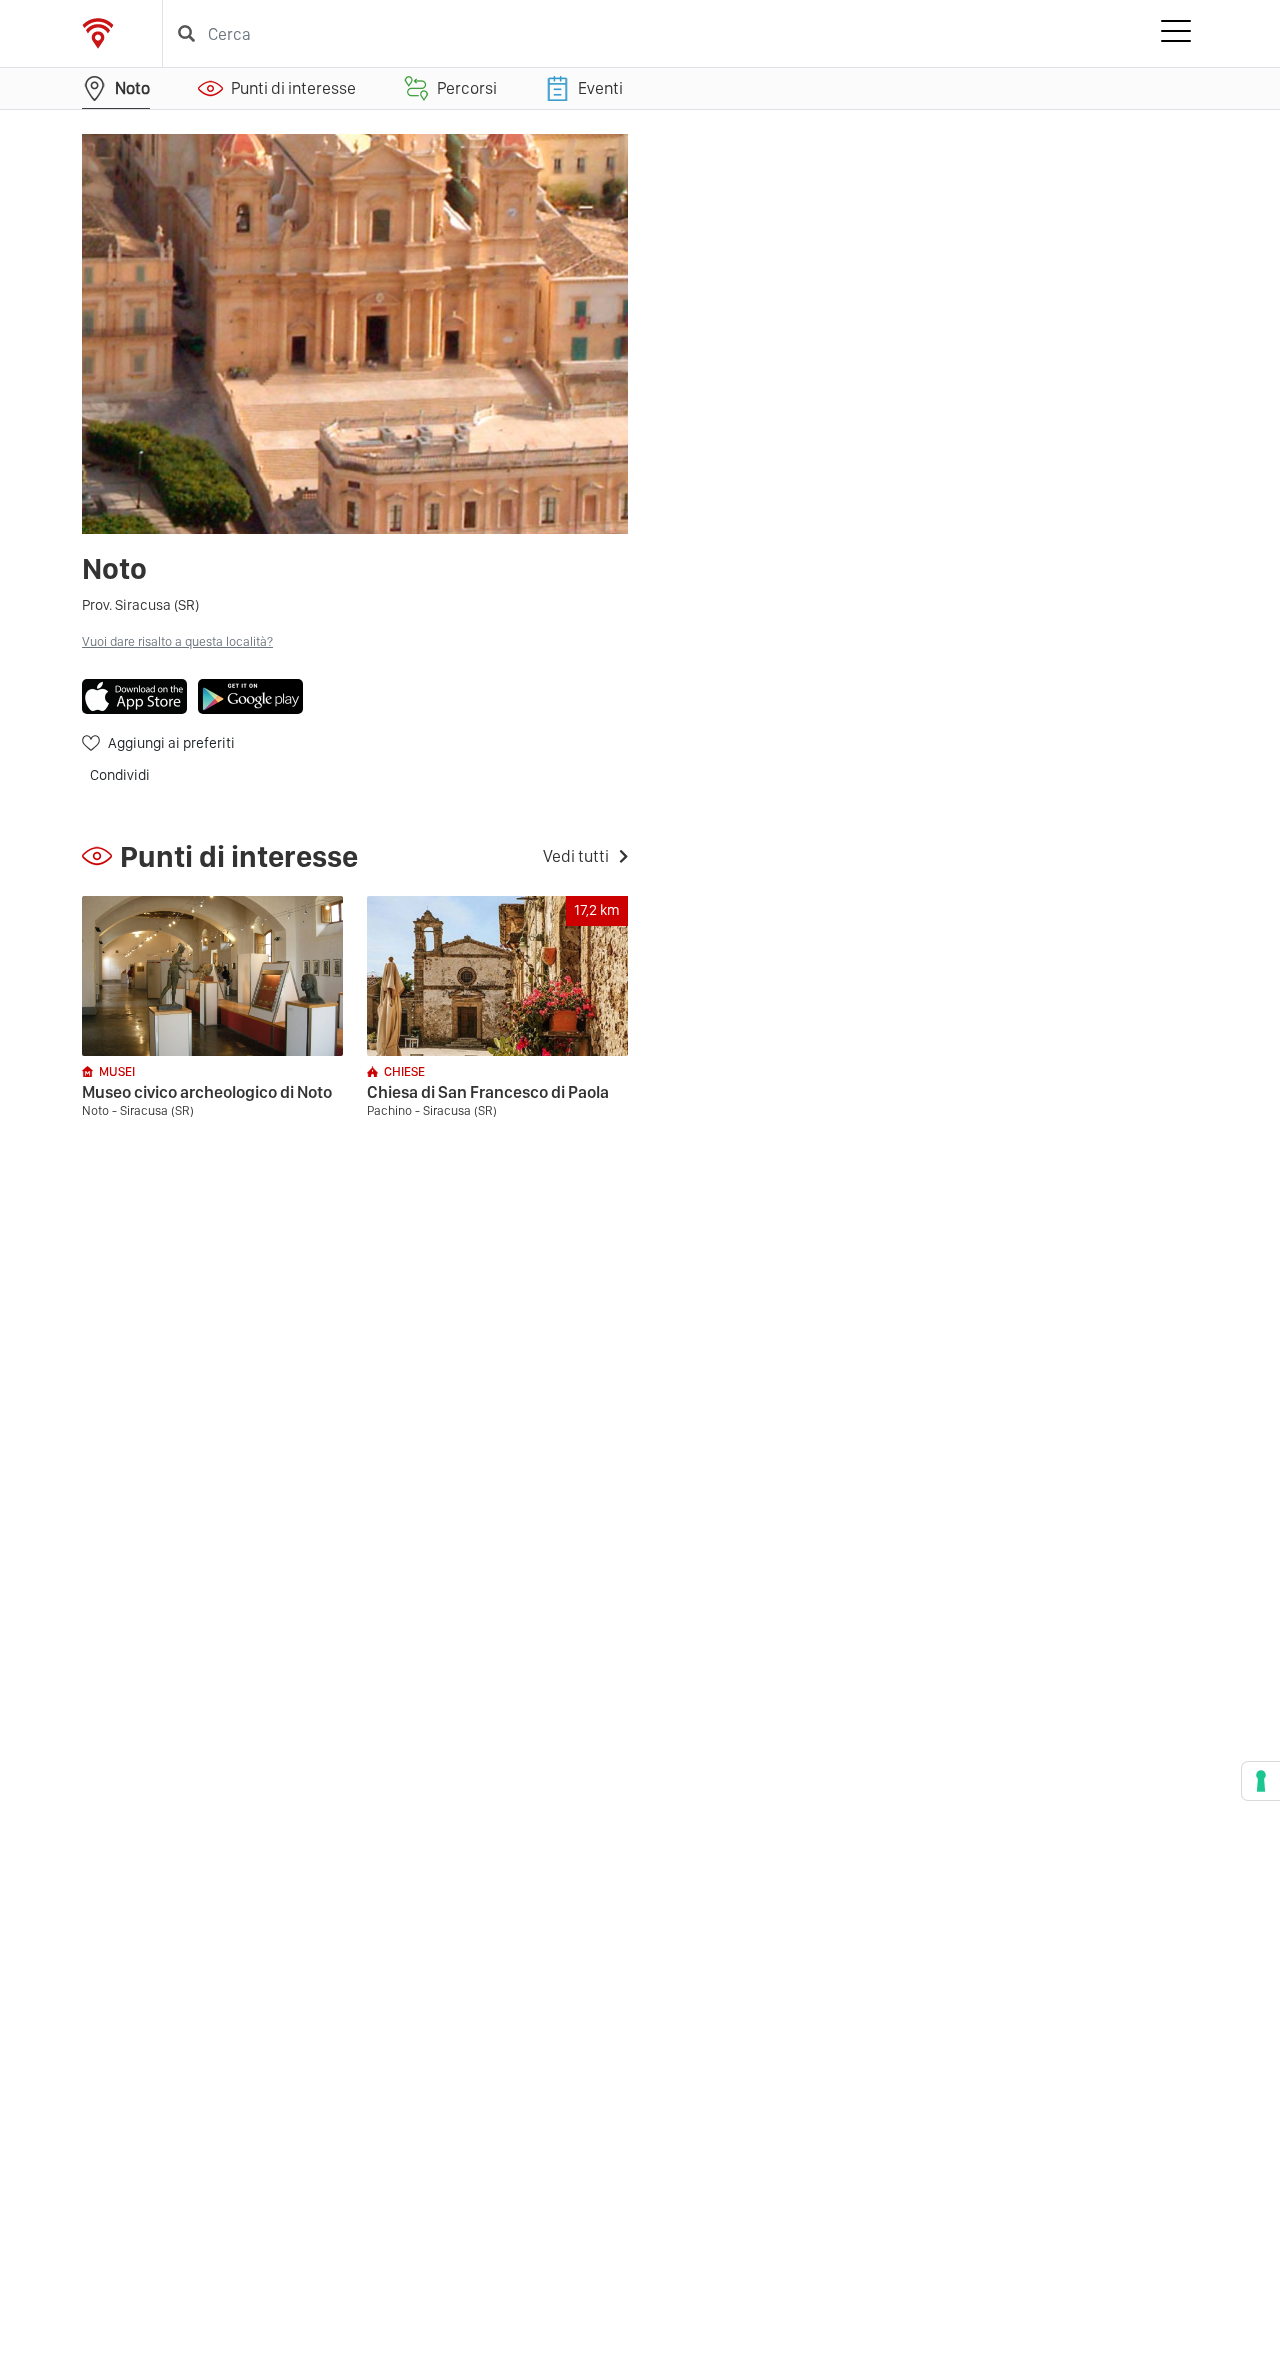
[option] (355, 334)
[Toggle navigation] (1176, 34)
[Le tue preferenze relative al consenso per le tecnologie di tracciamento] (1261, 1781)
